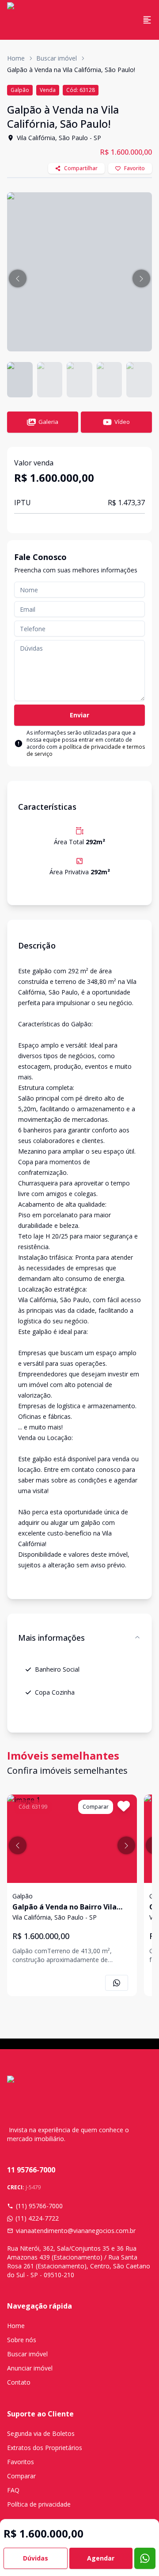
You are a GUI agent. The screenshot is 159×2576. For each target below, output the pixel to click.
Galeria (48, 422)
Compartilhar (81, 168)
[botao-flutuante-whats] (145, 2558)
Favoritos (21, 2462)
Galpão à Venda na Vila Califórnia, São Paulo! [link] (71, 70)
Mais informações (51, 1638)
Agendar (101, 2558)
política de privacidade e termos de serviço (86, 750)
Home (16, 58)
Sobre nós (22, 2340)
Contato (19, 2382)
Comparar (21, 2476)
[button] (18, 278)
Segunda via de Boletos (41, 2433)
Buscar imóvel (57, 58)
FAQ (13, 2490)
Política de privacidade (39, 2504)
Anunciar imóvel (30, 2368)
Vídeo (122, 422)
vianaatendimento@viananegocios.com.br (76, 2231)
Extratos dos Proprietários (45, 2448)
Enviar (79, 715)
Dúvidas (36, 2558)
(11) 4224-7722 (37, 2218)
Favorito (134, 168)
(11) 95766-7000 (39, 2206)
